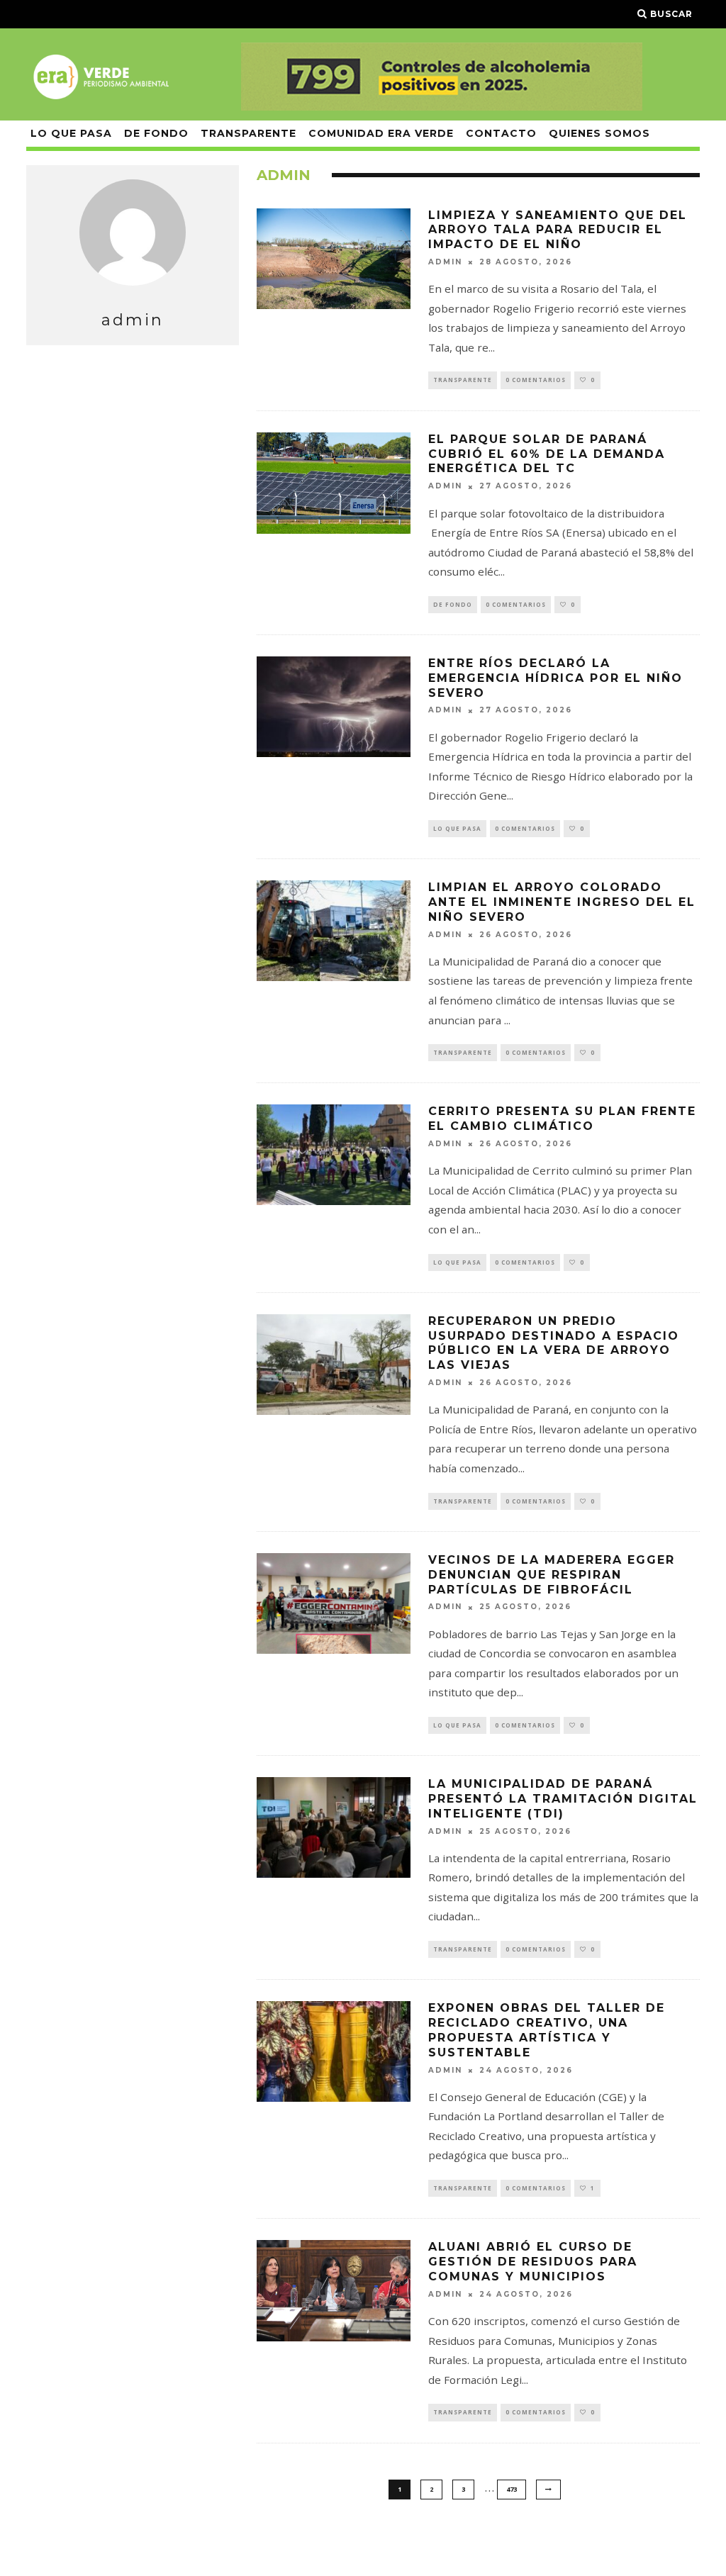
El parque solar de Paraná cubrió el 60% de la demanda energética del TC (547, 454)
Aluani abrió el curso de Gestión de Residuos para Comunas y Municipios (533, 2262)
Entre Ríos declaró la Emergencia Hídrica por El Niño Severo (555, 678)
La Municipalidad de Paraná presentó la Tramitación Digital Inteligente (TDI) (563, 1799)
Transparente (248, 133)
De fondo (156, 133)
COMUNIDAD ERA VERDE (381, 133)
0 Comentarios (536, 380)
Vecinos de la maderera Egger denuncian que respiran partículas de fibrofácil (552, 1575)
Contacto (501, 133)
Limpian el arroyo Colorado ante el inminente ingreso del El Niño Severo (562, 902)
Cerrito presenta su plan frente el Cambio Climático (562, 1119)
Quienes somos (599, 133)
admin (445, 262)
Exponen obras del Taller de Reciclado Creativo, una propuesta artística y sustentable (547, 2030)
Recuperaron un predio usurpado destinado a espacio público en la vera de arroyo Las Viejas (554, 1343)
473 (512, 2489)
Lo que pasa (71, 133)
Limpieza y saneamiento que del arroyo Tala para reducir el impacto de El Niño (558, 230)
